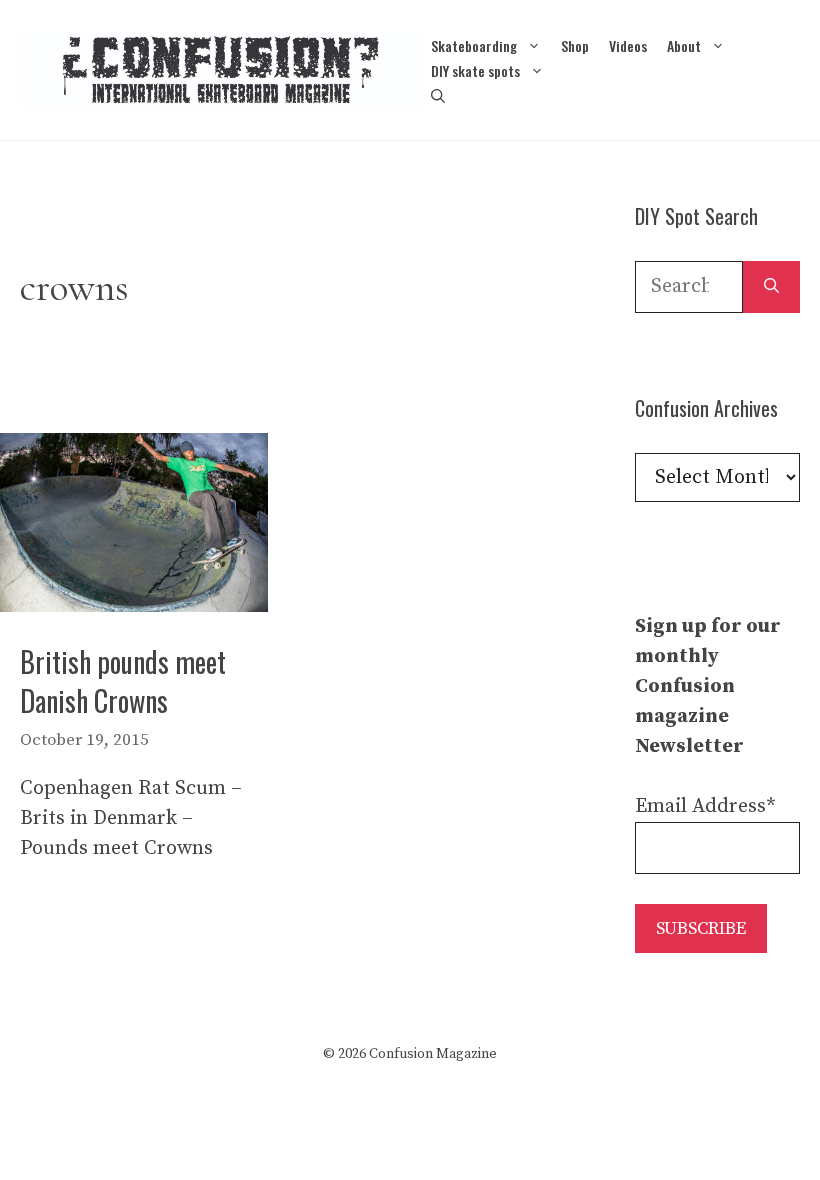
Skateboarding (474, 45)
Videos (628, 45)
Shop (575, 45)
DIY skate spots (475, 70)
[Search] (771, 287)
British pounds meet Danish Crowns (123, 681)
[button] (438, 95)
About (684, 45)
